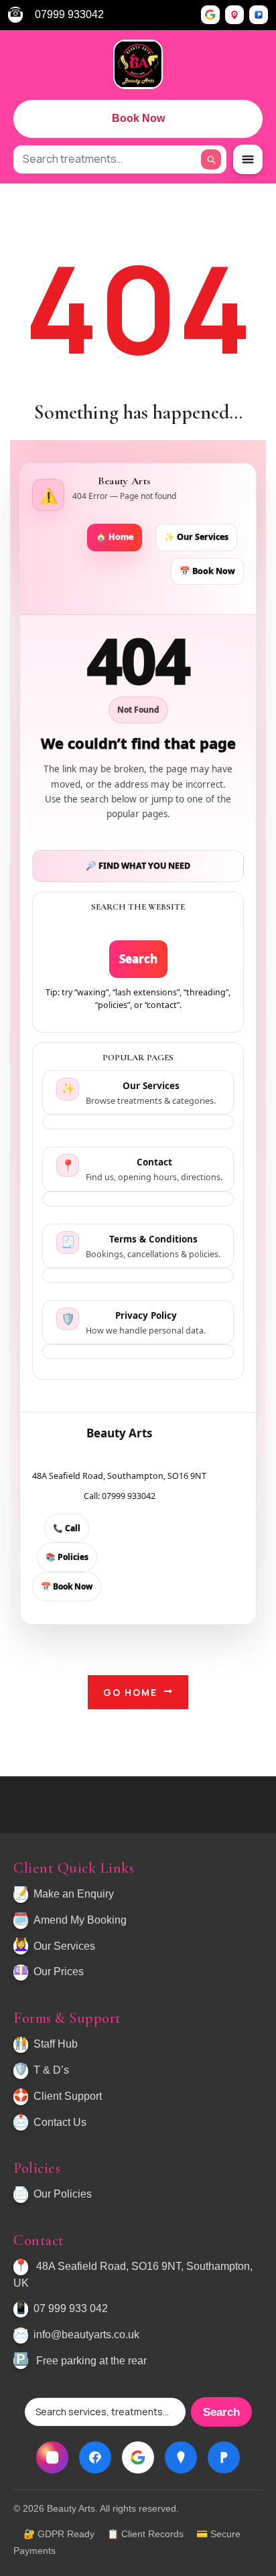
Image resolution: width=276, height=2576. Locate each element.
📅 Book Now (207, 571)
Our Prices (59, 1972)
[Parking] (259, 15)
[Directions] (234, 15)
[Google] (210, 15)
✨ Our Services (196, 537)
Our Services (64, 1946)
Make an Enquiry (74, 1894)
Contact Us (60, 2122)
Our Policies (63, 2194)
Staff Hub (56, 2044)
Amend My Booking (80, 1920)
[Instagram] (52, 2457)
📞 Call (67, 1528)
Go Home (130, 1692)
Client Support (68, 2096)
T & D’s (51, 2070)
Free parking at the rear (91, 2361)
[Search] (211, 159)
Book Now (138, 118)
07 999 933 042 (71, 2308)
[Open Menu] (248, 159)
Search (138, 959)
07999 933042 (69, 14)
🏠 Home (115, 537)
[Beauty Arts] (138, 64)
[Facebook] (95, 2457)
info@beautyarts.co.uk (86, 2335)
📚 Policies (67, 1557)
